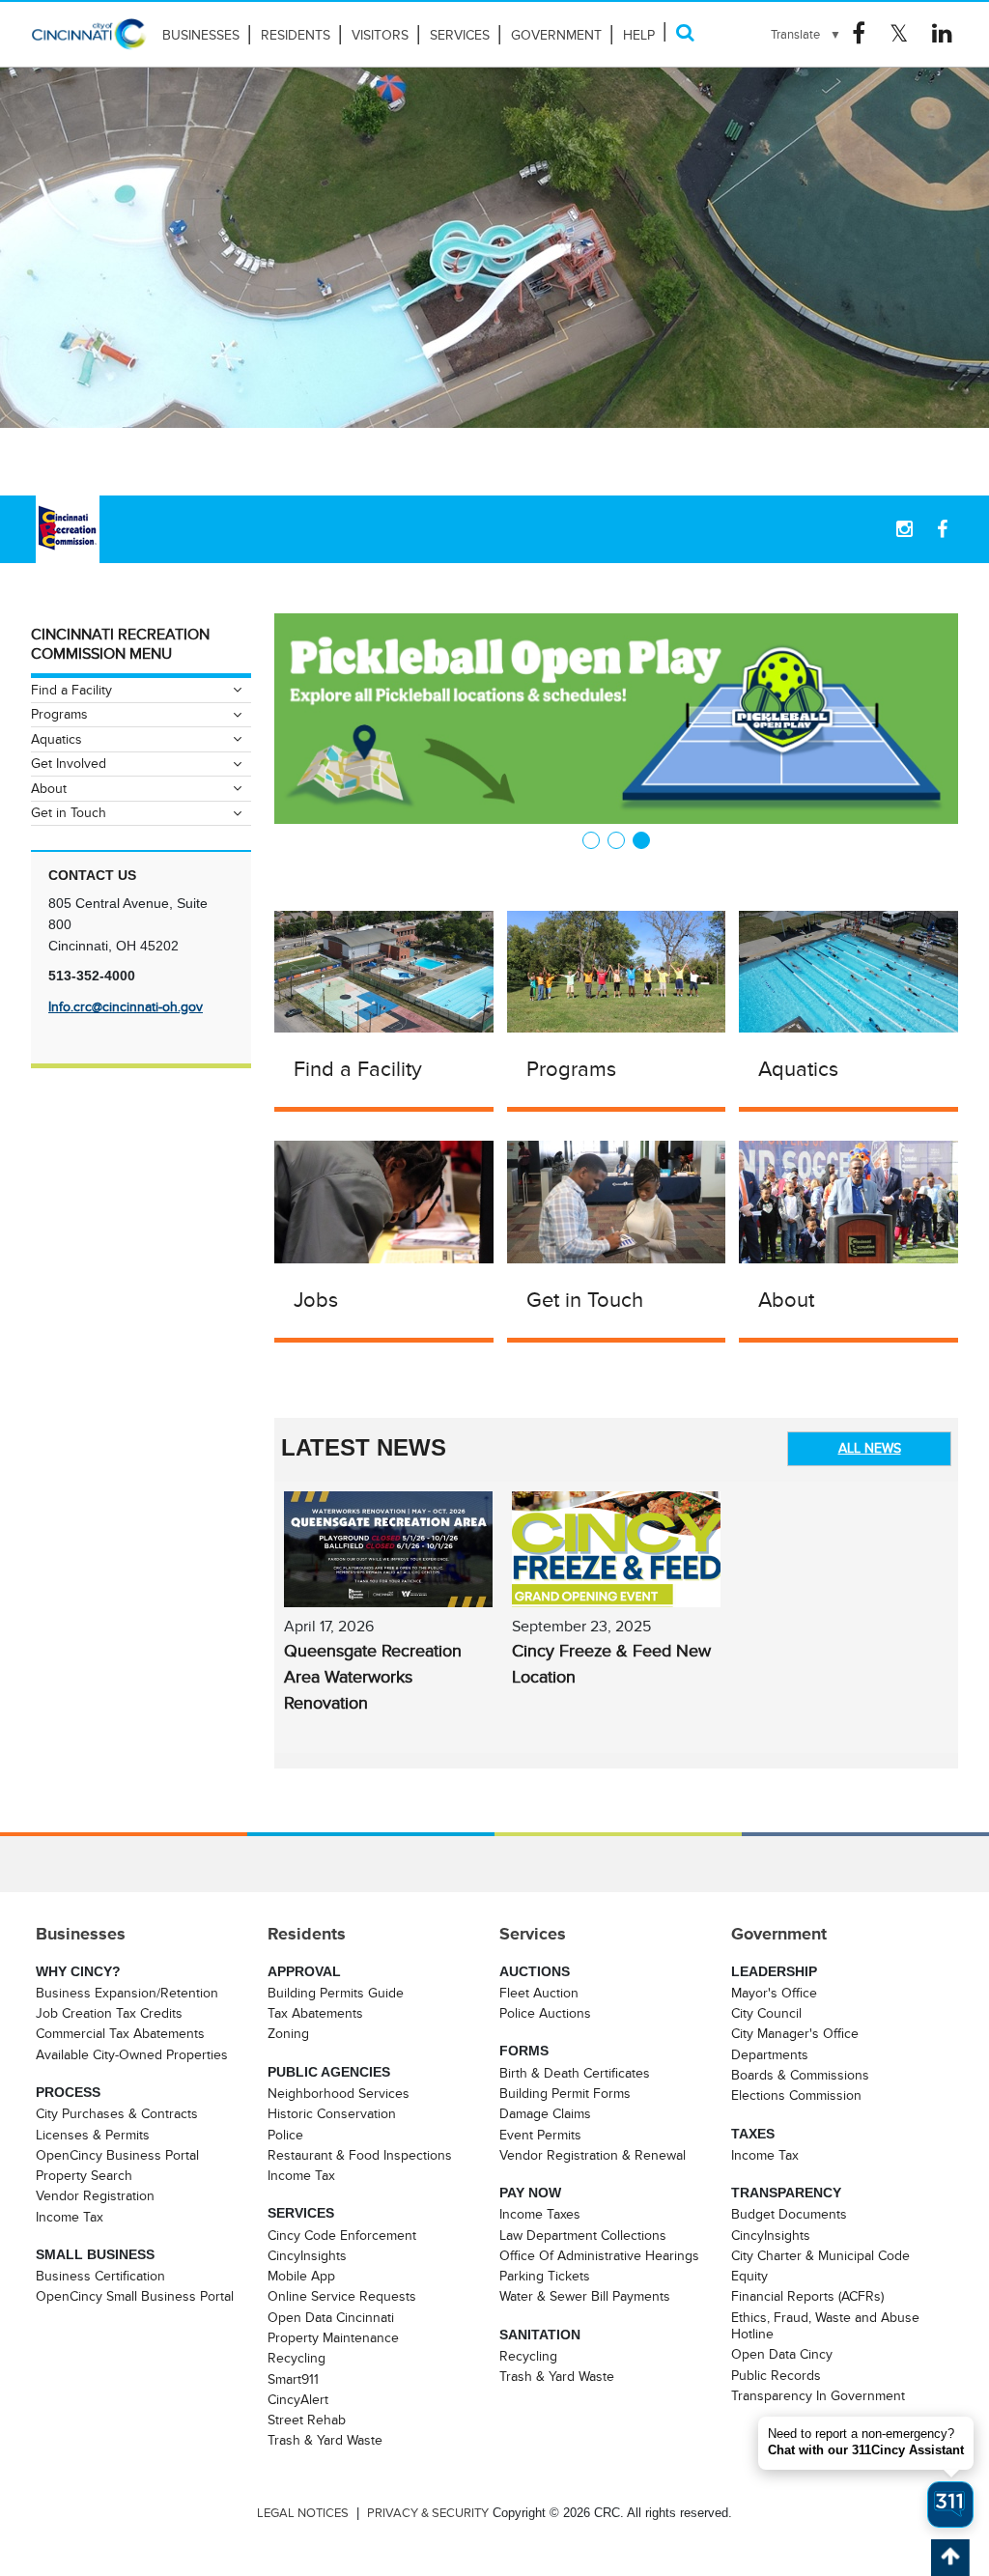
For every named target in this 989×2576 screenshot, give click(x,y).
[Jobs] (384, 1200)
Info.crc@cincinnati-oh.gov (126, 1006)
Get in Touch (585, 1300)
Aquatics (798, 1069)
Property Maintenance (333, 2337)
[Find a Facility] (384, 969)
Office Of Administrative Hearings (599, 2255)
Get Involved (69, 763)
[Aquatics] (848, 969)
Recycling (297, 2358)
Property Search (84, 2175)
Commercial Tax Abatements (120, 2033)
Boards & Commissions (800, 2075)
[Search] (685, 32)
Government (556, 35)
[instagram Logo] (904, 529)
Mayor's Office (774, 1993)
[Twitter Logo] (899, 34)
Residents (296, 35)
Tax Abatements (315, 2013)
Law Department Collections (583, 2235)
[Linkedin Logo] (942, 34)
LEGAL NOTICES (303, 2513)
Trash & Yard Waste (325, 2440)
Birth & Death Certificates (575, 2073)
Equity (749, 2276)
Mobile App (301, 2276)
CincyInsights (307, 2255)
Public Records (776, 2375)
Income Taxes (540, 2214)
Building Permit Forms (565, 2093)
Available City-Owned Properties (132, 2054)
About (786, 1300)
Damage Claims (545, 2113)
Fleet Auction (539, 1993)
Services (460, 35)
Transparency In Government (818, 2395)
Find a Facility (358, 1069)
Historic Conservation (332, 2113)
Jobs (316, 1300)
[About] (848, 1200)
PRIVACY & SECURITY (428, 2513)
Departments (770, 2054)
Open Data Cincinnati (331, 2317)
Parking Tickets (545, 2276)
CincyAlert (298, 2399)
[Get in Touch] (617, 1200)
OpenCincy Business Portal (117, 2155)
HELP (639, 35)
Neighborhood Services (339, 2093)
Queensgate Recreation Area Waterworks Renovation (373, 1677)
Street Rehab (307, 2420)
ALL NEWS (870, 1448)
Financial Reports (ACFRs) (807, 2296)
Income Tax (70, 2217)
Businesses (201, 35)
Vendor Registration (95, 2195)
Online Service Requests (342, 2296)
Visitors (380, 35)
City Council (766, 2013)
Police (285, 2135)
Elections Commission (796, 2095)
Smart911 (293, 2379)
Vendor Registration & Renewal (593, 2155)
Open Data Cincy (782, 2354)
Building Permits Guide (336, 1993)
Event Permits (540, 2135)
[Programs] (617, 969)
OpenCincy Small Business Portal (135, 2296)
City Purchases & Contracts (117, 2113)
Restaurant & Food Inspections (360, 2155)
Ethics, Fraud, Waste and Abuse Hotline (825, 2325)
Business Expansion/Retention (127, 1993)
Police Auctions (545, 2013)
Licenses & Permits (93, 2135)
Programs (571, 1069)
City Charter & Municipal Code (820, 2255)
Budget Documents (789, 2214)
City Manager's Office (795, 2033)
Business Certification (100, 2276)
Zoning (288, 2033)
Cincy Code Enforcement (342, 2235)
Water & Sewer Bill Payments (585, 2296)
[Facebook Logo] (859, 34)
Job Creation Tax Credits (109, 2013)
